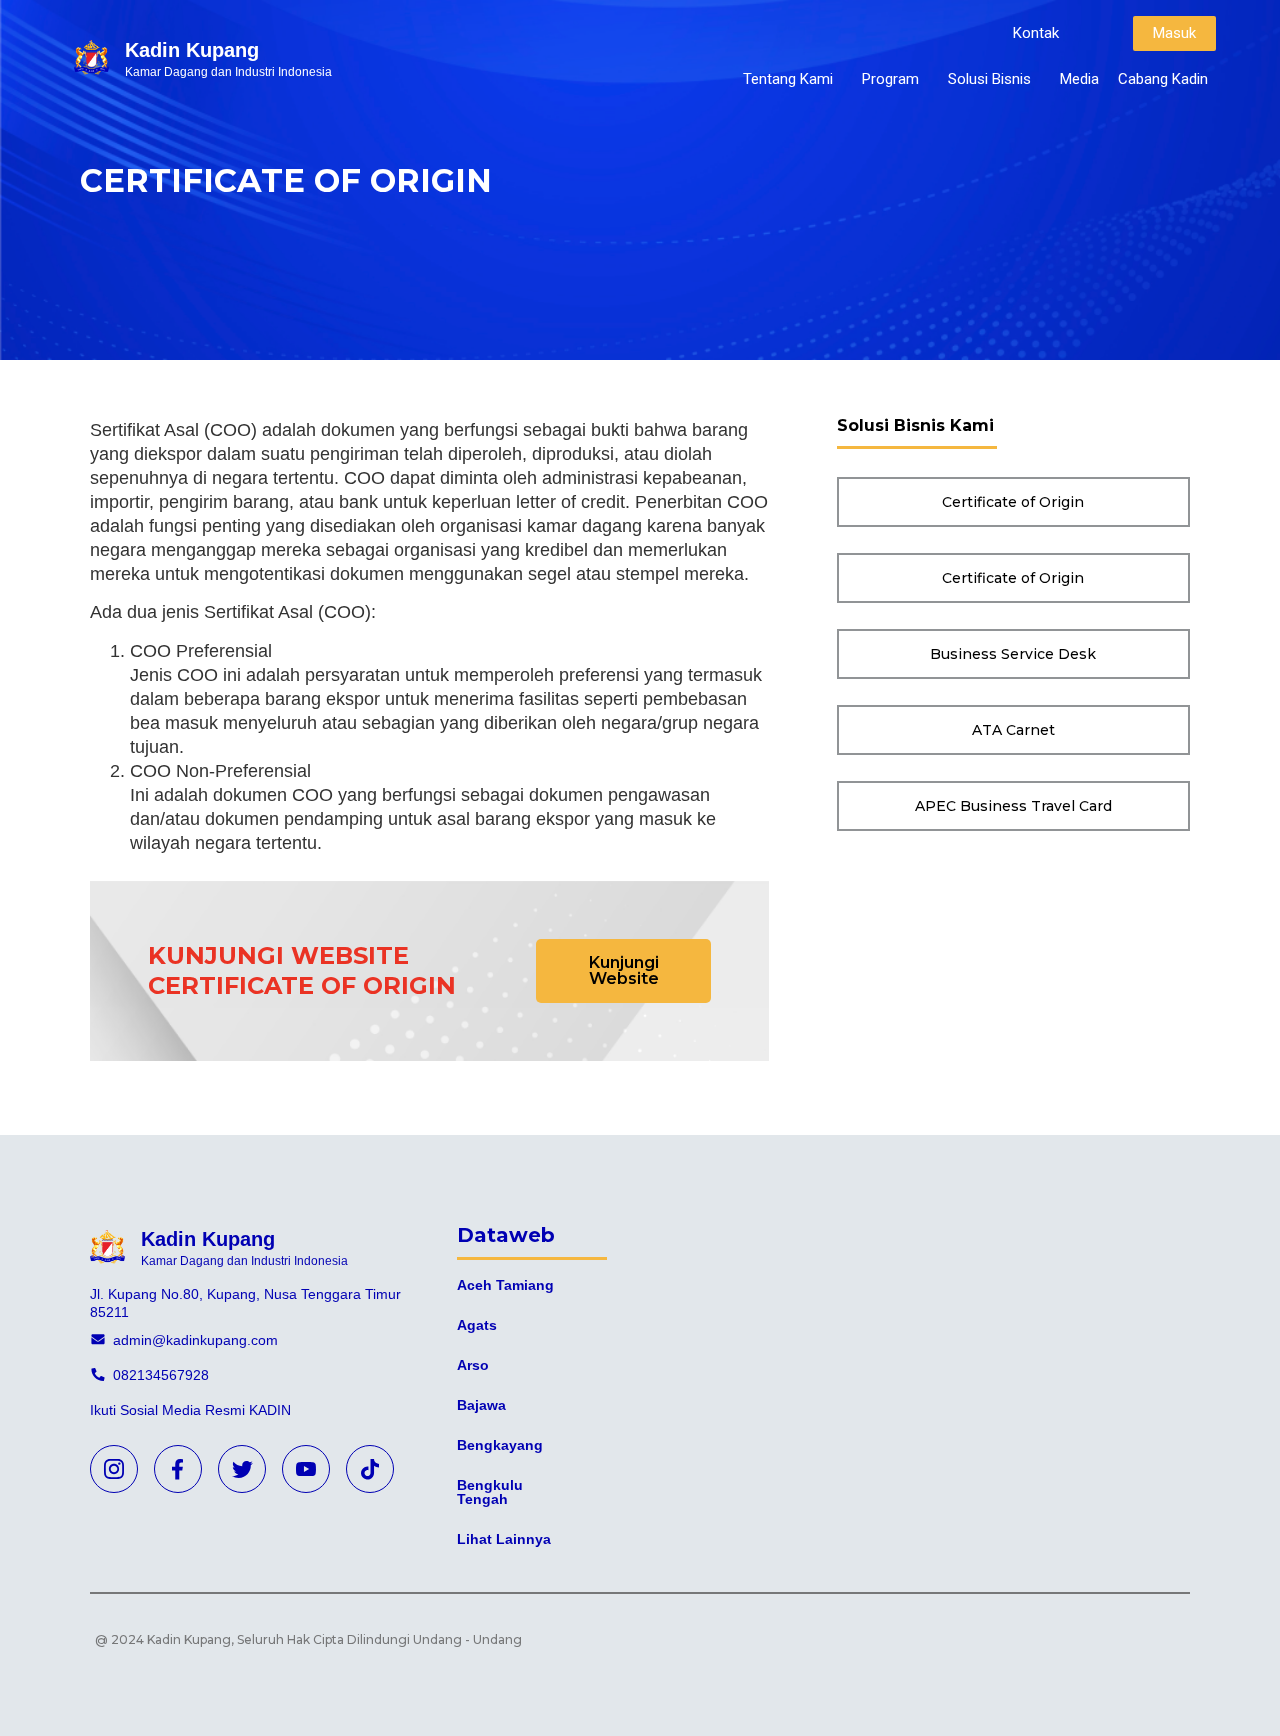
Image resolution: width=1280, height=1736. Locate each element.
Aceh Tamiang (505, 1285)
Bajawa (481, 1405)
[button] (1036, 33)
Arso (473, 1365)
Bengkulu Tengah (490, 1492)
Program (890, 79)
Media (1079, 79)
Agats (477, 1325)
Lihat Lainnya (504, 1539)
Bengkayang (500, 1445)
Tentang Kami (788, 79)
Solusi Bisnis (989, 79)
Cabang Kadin (1163, 79)
